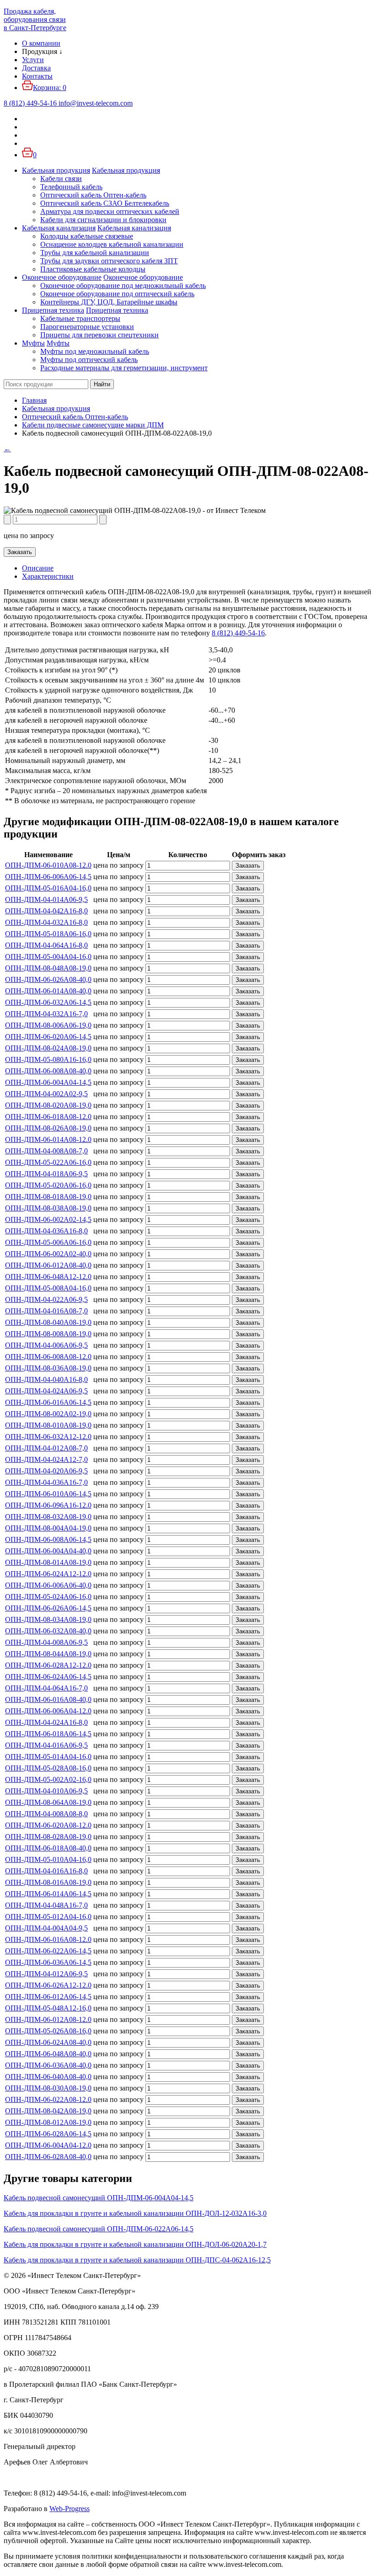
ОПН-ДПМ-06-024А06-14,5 (48, 1677)
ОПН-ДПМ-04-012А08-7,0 (46, 1448)
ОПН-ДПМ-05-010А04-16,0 (48, 1859)
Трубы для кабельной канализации (95, 253)
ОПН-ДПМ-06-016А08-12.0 (48, 1939)
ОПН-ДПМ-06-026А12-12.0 (48, 1985)
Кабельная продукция (56, 170)
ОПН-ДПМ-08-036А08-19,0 (48, 1368)
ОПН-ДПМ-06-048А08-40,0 (48, 2054)
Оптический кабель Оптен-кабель (93, 195)
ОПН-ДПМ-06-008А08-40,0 (48, 1071)
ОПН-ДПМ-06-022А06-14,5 (48, 1951)
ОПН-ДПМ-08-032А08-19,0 (48, 1517)
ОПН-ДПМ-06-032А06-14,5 (48, 1002)
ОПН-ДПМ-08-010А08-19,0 (48, 1425)
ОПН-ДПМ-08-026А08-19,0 (48, 1128)
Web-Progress (70, 2509)
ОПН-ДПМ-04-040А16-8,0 (46, 1379)
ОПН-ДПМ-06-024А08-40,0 (48, 2042)
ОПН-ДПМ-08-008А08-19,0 (48, 1334)
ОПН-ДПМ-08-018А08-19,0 (48, 1197)
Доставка (36, 68)
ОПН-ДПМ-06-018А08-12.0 (48, 1117)
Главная (34, 400)
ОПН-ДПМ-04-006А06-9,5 (46, 1345)
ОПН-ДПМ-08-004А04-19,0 (48, 1528)
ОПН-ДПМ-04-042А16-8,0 (46, 911)
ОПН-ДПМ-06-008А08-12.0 (48, 1357)
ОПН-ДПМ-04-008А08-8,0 (46, 1814)
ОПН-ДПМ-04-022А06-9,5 (46, 1299)
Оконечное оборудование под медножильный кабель (123, 285)
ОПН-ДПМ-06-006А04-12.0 (48, 1711)
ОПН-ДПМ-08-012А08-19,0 (48, 2122)
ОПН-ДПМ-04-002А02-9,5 (46, 1094)
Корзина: (50, 88)
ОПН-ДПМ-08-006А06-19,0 (48, 1025)
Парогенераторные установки (87, 327)
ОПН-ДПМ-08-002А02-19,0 (48, 1414)
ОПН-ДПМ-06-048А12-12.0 (48, 1277)
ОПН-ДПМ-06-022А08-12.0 (48, 2099)
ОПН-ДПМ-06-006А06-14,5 (48, 877)
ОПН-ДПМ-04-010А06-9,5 (46, 1791)
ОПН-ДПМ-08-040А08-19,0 (48, 1322)
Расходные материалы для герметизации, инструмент (124, 368)
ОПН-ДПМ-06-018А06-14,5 (48, 1734)
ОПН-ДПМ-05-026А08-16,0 (48, 2031)
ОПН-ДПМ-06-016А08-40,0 (48, 1699)
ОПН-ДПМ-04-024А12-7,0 (46, 1459)
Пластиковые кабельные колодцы (93, 269)
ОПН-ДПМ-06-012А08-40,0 (48, 1265)
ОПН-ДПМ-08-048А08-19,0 (48, 968)
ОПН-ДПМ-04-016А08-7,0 (46, 1311)
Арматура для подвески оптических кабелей (110, 211)
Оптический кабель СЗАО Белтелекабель (105, 203)
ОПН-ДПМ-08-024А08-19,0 (48, 1048)
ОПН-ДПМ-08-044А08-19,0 (48, 1654)
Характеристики (48, 576)
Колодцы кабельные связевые (87, 236)
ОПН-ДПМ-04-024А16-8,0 (46, 1722)
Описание (38, 568)
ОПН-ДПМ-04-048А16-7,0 (46, 1905)
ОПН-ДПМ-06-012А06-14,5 (48, 1997)
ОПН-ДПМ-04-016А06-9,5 (46, 1745)
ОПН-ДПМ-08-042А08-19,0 (48, 2111)
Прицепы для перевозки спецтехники (99, 335)
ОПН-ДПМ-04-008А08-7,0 (46, 1151)
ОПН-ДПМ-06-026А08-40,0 (48, 979)
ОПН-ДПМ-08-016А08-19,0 (48, 1882)
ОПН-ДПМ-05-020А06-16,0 (48, 1185)
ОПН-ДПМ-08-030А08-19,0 (48, 2088)
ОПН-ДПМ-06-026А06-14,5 (48, 1608)
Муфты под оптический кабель (89, 360)
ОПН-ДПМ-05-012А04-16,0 (48, 1917)
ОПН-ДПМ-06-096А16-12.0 (48, 1505)
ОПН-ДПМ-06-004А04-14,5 (48, 1082)
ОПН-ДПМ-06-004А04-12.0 (48, 2145)
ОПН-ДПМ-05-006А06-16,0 (48, 1242)
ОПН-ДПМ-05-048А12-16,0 (48, 2008)
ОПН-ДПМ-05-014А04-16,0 (48, 1757)
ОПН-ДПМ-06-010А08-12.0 (48, 865)
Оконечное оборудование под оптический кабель (117, 294)
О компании (41, 43)
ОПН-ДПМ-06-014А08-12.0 (48, 1139)
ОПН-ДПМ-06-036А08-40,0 (48, 2065)
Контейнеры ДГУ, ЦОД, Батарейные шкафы (109, 302)
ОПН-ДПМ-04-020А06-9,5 (46, 1471)
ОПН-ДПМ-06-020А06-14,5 (48, 1037)
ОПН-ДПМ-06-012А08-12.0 (48, 2019)
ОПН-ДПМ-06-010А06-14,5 (48, 1494)
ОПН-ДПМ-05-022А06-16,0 (48, 1162)
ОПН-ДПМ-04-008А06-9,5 (46, 1642)
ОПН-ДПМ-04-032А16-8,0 (46, 922)
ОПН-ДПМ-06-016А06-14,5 (48, 1402)
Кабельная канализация (59, 228)
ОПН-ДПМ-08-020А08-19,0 (48, 1105)
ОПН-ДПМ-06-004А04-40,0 (48, 1551)
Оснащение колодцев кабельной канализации (112, 244)
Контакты (37, 76)
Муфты (33, 343)
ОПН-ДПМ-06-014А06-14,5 (48, 1894)
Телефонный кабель (71, 187)
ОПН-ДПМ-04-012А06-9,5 (46, 1974)
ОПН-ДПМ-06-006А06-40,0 (48, 1585)
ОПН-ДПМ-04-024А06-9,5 (46, 1391)
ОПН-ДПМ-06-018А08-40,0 (48, 1848)
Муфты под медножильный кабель (95, 351)
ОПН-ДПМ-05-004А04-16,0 (48, 957)
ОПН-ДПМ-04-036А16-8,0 (46, 1231)
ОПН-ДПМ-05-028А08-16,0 (48, 1768)
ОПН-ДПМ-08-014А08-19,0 (48, 1562)
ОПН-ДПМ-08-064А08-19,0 (48, 1802)
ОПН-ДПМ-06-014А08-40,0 (48, 991)
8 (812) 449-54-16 (238, 633)
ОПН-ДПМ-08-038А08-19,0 (48, 1208)
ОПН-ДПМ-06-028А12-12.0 (48, 1665)
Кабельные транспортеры (80, 318)
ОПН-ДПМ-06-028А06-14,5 (48, 2134)
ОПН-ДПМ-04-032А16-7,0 (46, 1014)
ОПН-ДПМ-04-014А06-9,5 (46, 899)
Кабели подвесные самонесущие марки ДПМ (93, 425)
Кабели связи (61, 179)
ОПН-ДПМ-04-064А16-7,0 (46, 1688)
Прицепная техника (53, 310)
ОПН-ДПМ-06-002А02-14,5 (48, 1219)
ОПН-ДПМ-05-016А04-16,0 (48, 888)
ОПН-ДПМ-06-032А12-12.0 (48, 1437)
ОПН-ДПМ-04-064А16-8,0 (46, 945)
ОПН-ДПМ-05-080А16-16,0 (48, 1059)
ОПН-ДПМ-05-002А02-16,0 (48, 1779)
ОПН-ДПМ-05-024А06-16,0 (48, 1597)
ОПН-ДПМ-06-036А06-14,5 (48, 1962)
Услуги (33, 60)
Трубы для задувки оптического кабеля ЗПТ (109, 261)
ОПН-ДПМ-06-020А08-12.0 (48, 1825)
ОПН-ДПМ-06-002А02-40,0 (48, 1254)
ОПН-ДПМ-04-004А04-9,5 (46, 1928)
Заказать (20, 552)
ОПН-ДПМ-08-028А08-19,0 (48, 1837)
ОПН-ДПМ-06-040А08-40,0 (48, 2077)
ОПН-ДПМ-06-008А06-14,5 (48, 1539)
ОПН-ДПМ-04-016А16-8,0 (46, 1871)
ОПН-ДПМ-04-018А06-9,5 (46, 1174)
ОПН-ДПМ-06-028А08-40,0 (48, 2157)
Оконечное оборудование (62, 277)
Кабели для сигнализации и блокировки (103, 220)
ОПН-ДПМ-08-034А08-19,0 (48, 1619)
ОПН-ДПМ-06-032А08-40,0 (48, 1631)
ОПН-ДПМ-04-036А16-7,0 (46, 1482)
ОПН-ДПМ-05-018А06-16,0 (48, 934)
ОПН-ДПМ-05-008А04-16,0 (48, 1288)
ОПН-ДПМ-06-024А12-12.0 (48, 1574)
